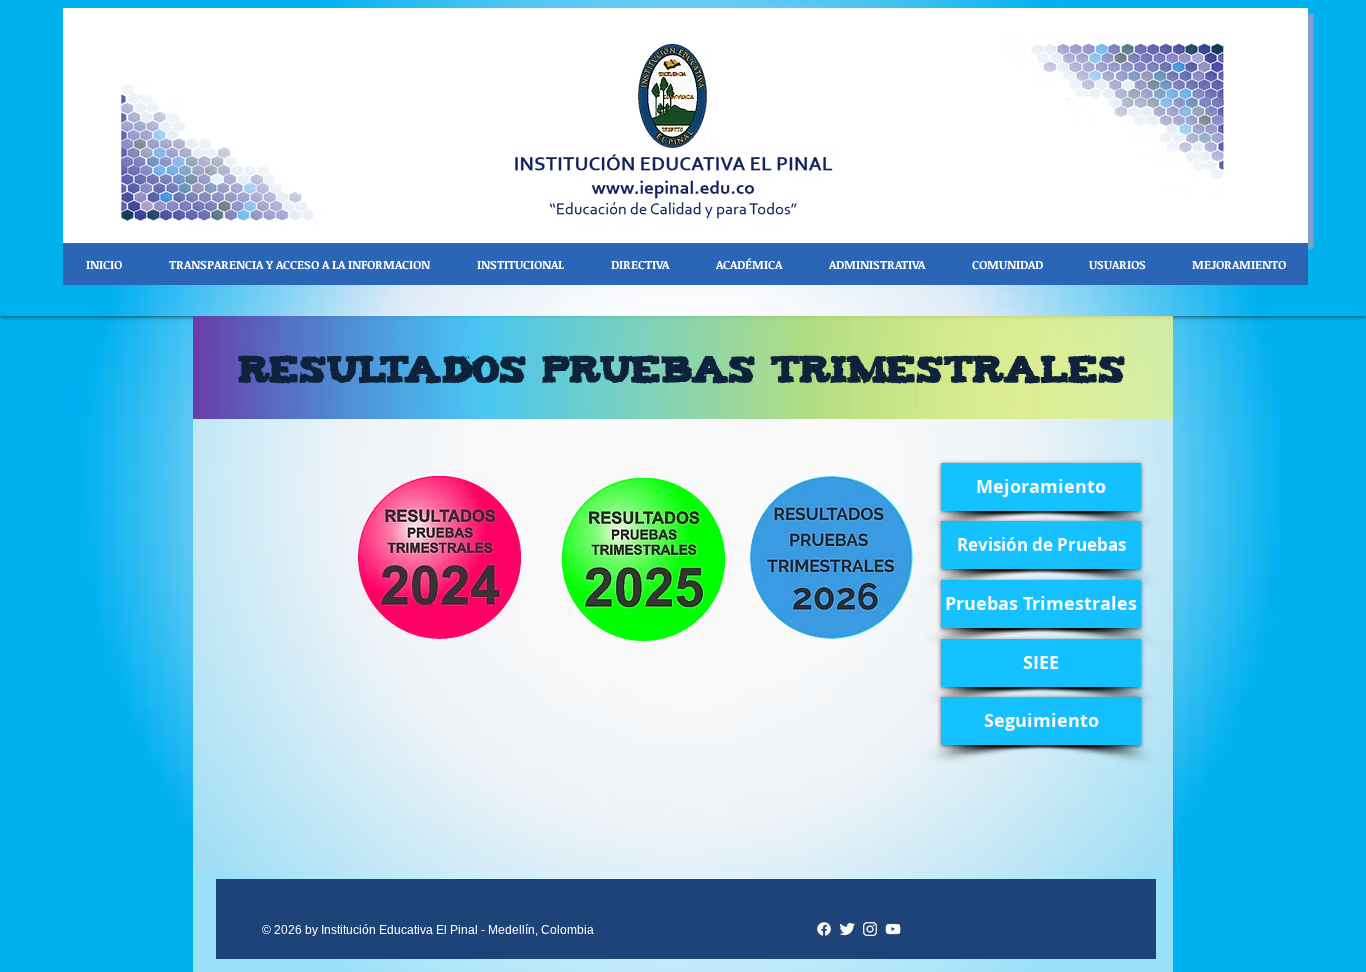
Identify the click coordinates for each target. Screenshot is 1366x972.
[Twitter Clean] (847, 929)
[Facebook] (824, 929)
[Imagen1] (870, 929)
